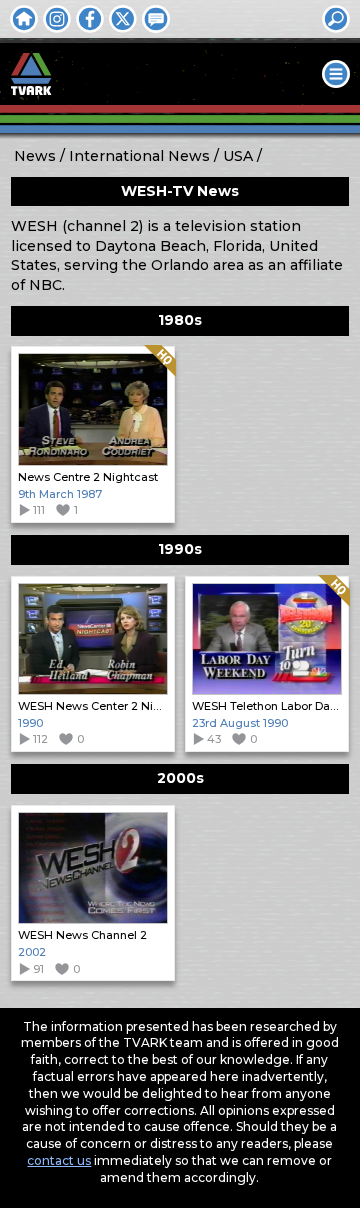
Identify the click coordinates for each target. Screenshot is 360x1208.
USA (238, 156)
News (35, 156)
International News (139, 156)
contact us (59, 1160)
